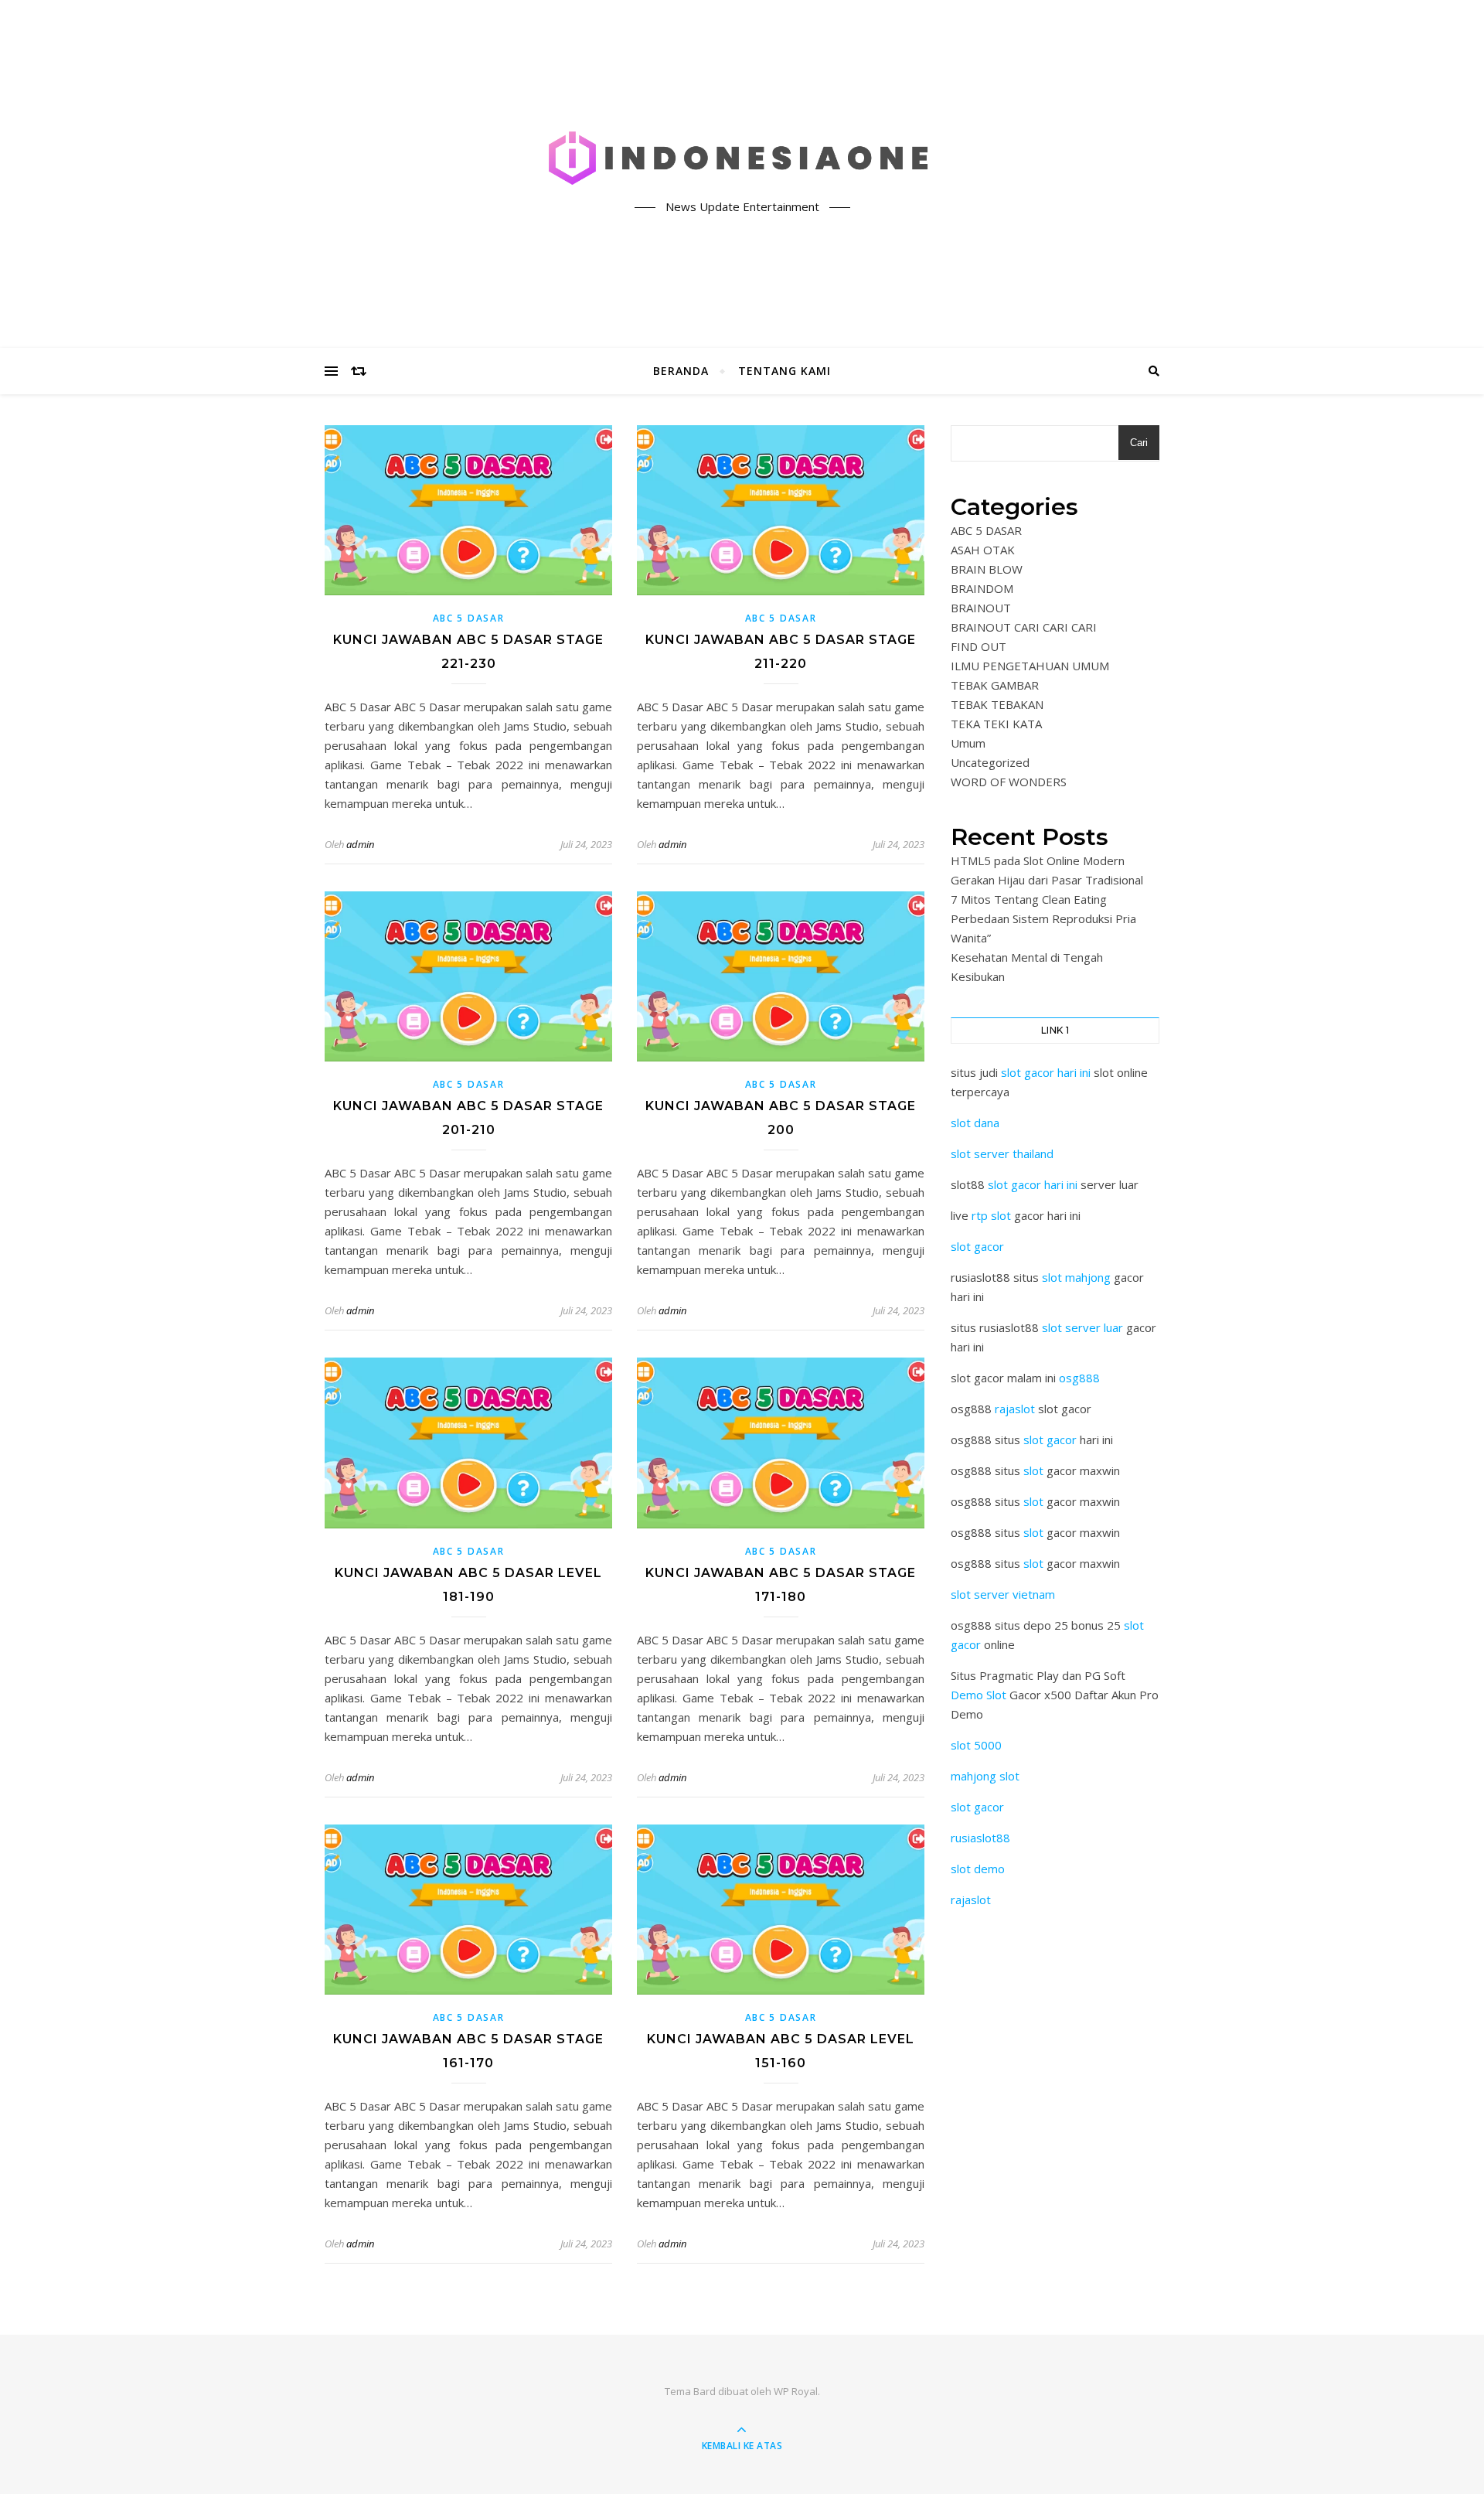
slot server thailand (1002, 1153)
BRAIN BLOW (987, 569)
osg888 (1079, 1378)
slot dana (975, 1123)
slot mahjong (1076, 1277)
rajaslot (1015, 1409)
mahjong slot (985, 1776)
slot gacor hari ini (1046, 1072)
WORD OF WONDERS (1009, 782)
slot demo (978, 1869)
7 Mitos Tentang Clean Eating (1029, 899)
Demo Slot (979, 1695)
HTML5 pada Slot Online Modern (1038, 860)
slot (1033, 1470)
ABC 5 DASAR (469, 618)
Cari (1139, 443)
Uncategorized (990, 762)
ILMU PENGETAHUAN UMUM (1030, 666)
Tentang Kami (785, 371)
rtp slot (991, 1215)
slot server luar (1082, 1327)
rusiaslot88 (980, 1838)
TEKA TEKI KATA (996, 724)
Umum (968, 743)
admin (360, 844)
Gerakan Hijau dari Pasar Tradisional (1047, 880)
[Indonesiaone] (742, 161)
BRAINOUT (981, 608)
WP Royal (796, 2391)
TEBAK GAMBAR (995, 685)
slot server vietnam (1003, 1594)
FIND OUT (979, 646)
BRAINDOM (982, 588)
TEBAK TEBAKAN (997, 704)
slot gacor (977, 1246)
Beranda (681, 371)
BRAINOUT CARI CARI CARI (1024, 627)
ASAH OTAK (983, 550)
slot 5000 (976, 1745)
